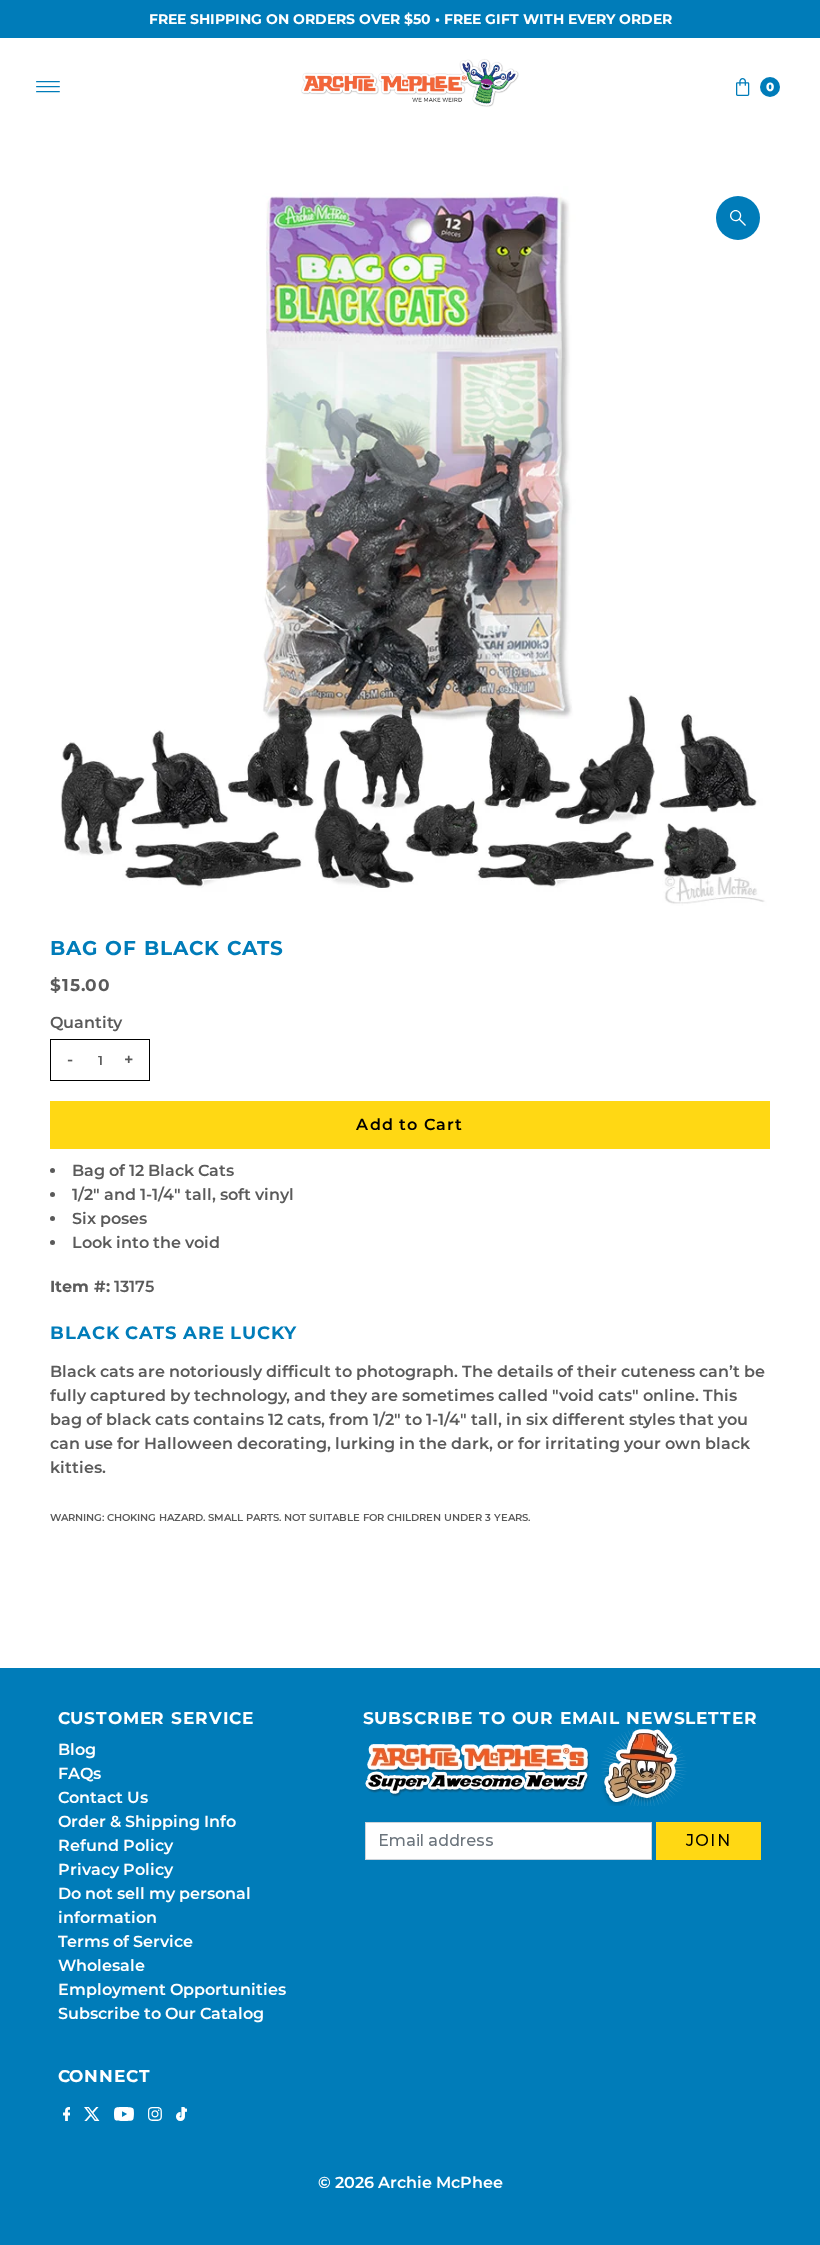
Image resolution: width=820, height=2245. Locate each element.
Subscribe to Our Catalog (161, 2013)
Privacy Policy (115, 1869)
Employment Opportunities (172, 1989)
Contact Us (103, 1797)
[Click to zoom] (738, 218)
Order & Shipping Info (147, 1821)
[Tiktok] (181, 2116)
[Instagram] (155, 2116)
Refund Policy (115, 1845)
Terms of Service (125, 1941)
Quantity (86, 1022)
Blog (77, 1749)
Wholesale (101, 1965)
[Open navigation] (48, 87)
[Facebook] (67, 2116)
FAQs (79, 1773)
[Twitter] (92, 2116)
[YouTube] (124, 2116)
